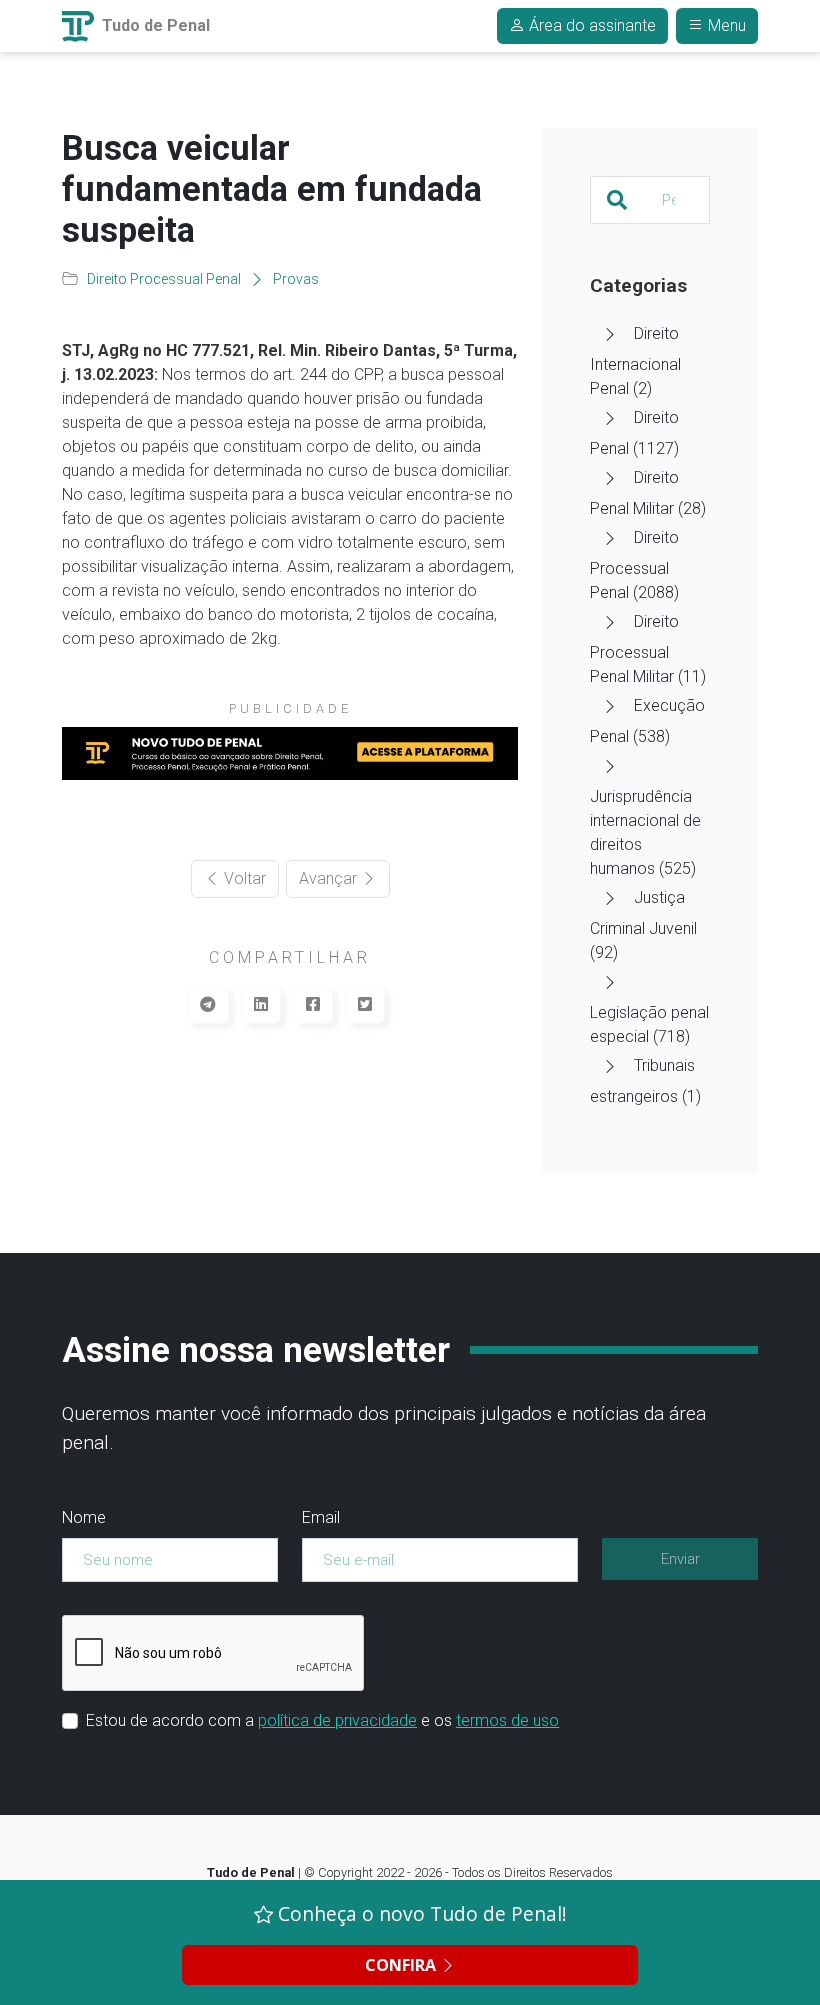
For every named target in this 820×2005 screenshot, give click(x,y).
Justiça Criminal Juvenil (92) (643, 925)
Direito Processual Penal (164, 279)
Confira (402, 1965)
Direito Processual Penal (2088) (634, 565)
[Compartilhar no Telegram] (208, 1005)
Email (321, 1517)
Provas (296, 279)
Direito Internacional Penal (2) (635, 361)
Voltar (243, 878)
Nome (84, 1517)
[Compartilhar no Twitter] (365, 1005)
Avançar (330, 878)
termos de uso (507, 1720)
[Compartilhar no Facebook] (313, 1005)
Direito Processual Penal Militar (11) (648, 649)
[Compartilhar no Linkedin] (261, 1005)
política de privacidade (337, 1720)
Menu (725, 25)
